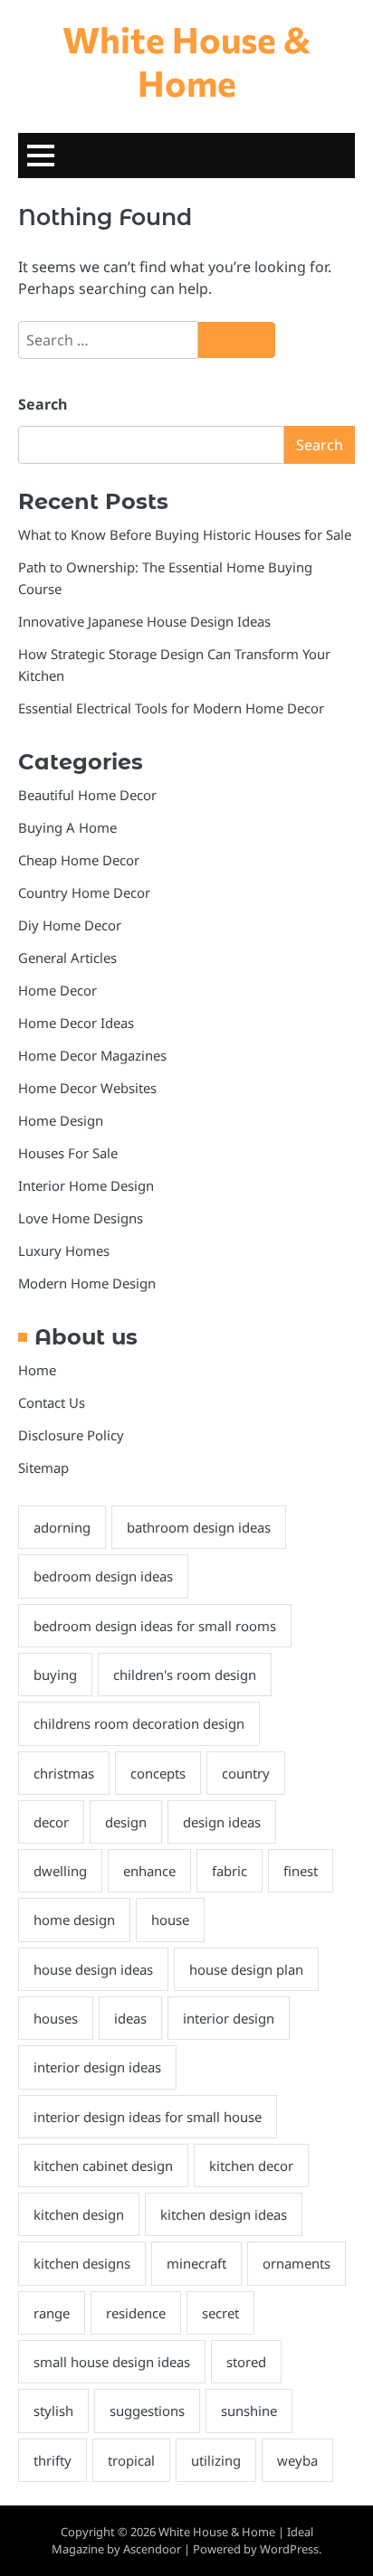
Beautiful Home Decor (87, 795)
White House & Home (186, 61)
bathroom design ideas (199, 1527)
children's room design (185, 1675)
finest (301, 1871)
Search (43, 404)
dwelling (60, 1871)
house (170, 1920)
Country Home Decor (84, 892)
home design (74, 1920)
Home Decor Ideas (76, 1023)
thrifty (53, 2460)
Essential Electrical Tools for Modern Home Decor (171, 708)
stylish (53, 2411)
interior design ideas (97, 2067)
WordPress (289, 2549)
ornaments (296, 2263)
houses (56, 2018)
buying (55, 1675)
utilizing (216, 2460)
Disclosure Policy (71, 1435)
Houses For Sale (68, 1153)
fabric (230, 1871)
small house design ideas (112, 2362)
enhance (149, 1871)
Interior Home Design (86, 1185)
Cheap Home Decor (79, 860)
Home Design (61, 1120)
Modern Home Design (87, 1283)
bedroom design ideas (103, 1576)
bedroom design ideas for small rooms (155, 1626)
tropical (131, 2460)
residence (136, 2313)
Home (37, 1370)
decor (51, 1822)
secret (220, 2313)
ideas (130, 2018)
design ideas (222, 1822)
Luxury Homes (64, 1250)
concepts (158, 1773)
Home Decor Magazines (92, 1055)
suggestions (147, 2411)
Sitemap (43, 1467)
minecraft (196, 2263)
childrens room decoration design (139, 1723)
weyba (297, 2460)
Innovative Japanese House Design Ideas (144, 621)
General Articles (67, 958)
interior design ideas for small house (148, 2117)
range (52, 2313)
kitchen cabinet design (103, 2166)
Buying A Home (67, 827)
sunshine (249, 2411)
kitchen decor (251, 2166)
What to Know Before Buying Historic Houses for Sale (185, 534)
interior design (229, 2018)
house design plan (246, 1969)
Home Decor (57, 990)
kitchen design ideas (224, 2214)
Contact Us (52, 1402)
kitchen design (79, 2214)
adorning (62, 1527)
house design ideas (93, 1969)
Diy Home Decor (70, 925)
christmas (64, 1773)
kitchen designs (82, 2263)
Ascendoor (152, 2549)
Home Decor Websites (87, 1088)
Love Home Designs (81, 1218)
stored (246, 2362)
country (246, 1773)
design (126, 1822)
